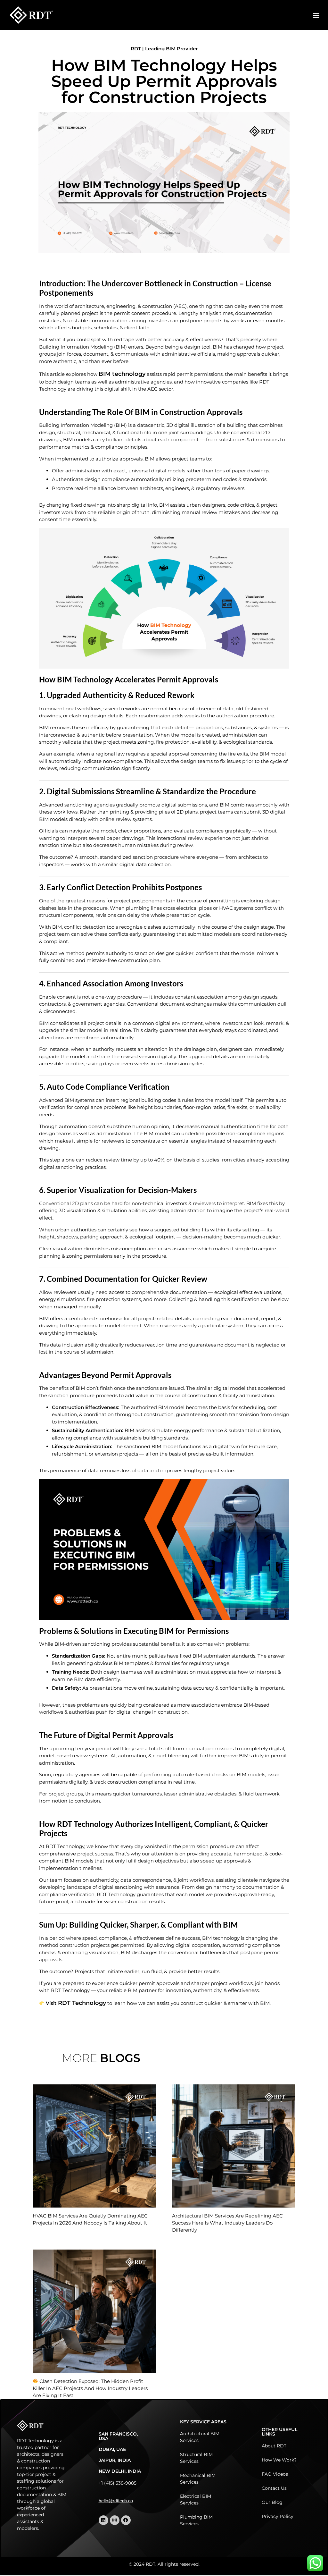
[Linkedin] (103, 2520)
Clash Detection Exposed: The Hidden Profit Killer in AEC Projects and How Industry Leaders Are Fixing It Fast (90, 2388)
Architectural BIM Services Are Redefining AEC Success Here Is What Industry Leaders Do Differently (227, 2223)
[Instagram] (115, 2520)
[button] (316, 15)
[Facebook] (126, 2520)
